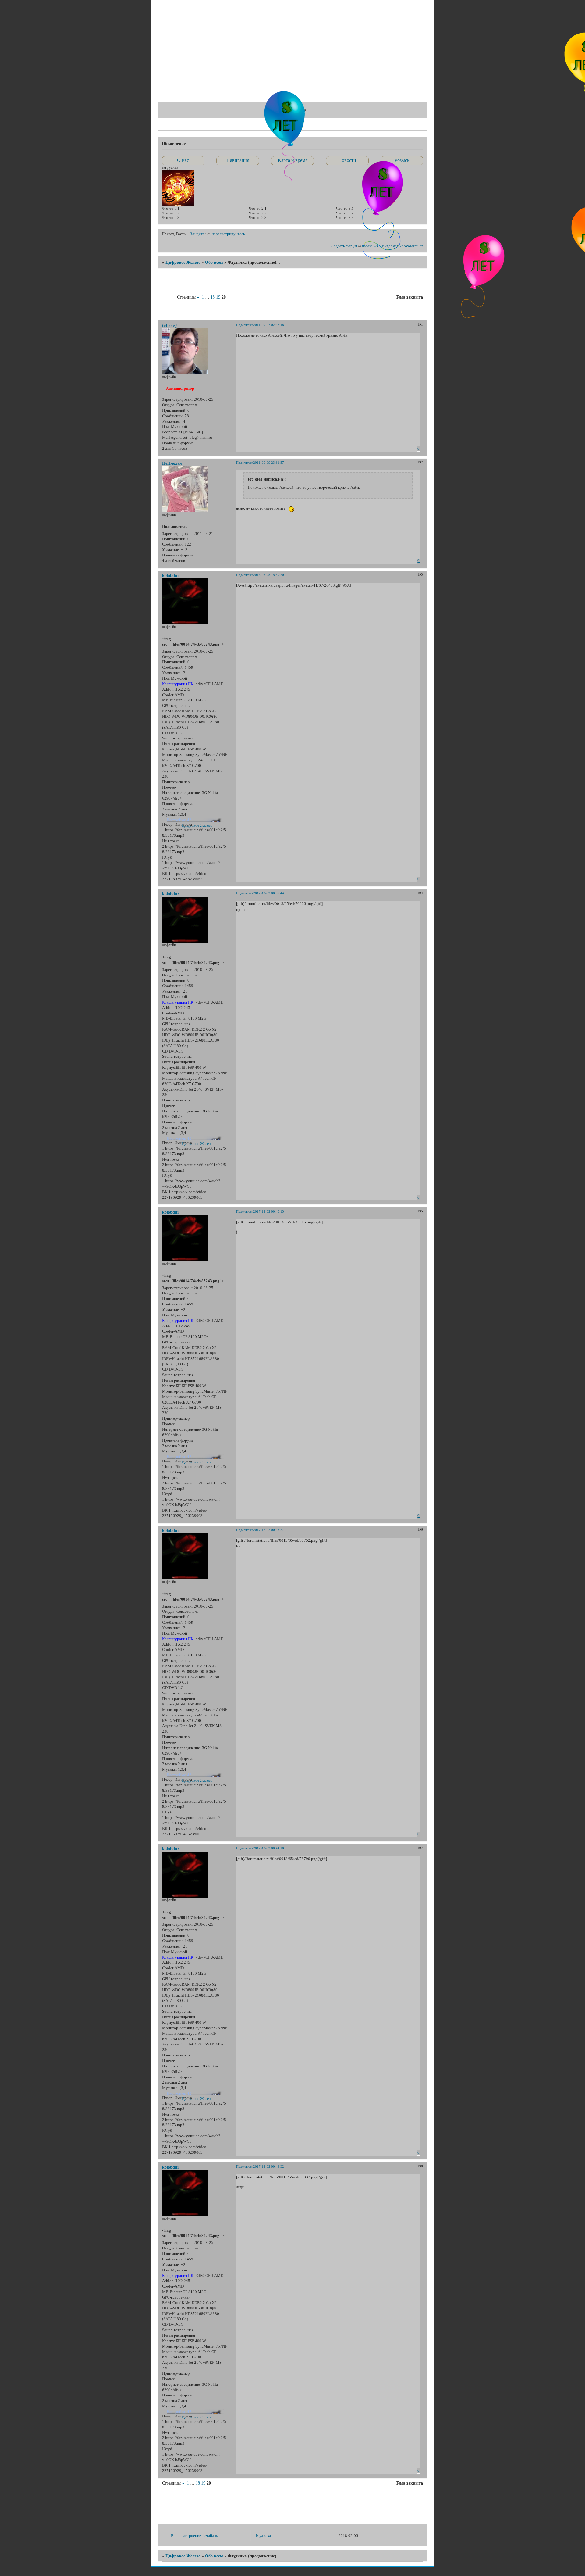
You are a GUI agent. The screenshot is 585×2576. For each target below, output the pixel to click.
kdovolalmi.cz (411, 246)
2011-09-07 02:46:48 (269, 325)
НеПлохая (172, 463)
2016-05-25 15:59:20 (269, 575)
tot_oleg (169, 325)
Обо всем (214, 262)
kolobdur (171, 575)
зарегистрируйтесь (229, 234)
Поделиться (245, 325)
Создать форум (344, 246)
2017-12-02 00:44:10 (269, 1848)
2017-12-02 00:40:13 (269, 1211)
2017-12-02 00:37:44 (269, 893)
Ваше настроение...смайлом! (195, 2536)
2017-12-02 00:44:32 (269, 2166)
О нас (183, 160)
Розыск (402, 160)
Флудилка (263, 2536)
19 (218, 297)
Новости (347, 160)
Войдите (197, 234)
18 (213, 297)
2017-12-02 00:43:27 (269, 1530)
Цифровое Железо (183, 262)
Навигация (238, 160)
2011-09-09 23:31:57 (269, 463)
